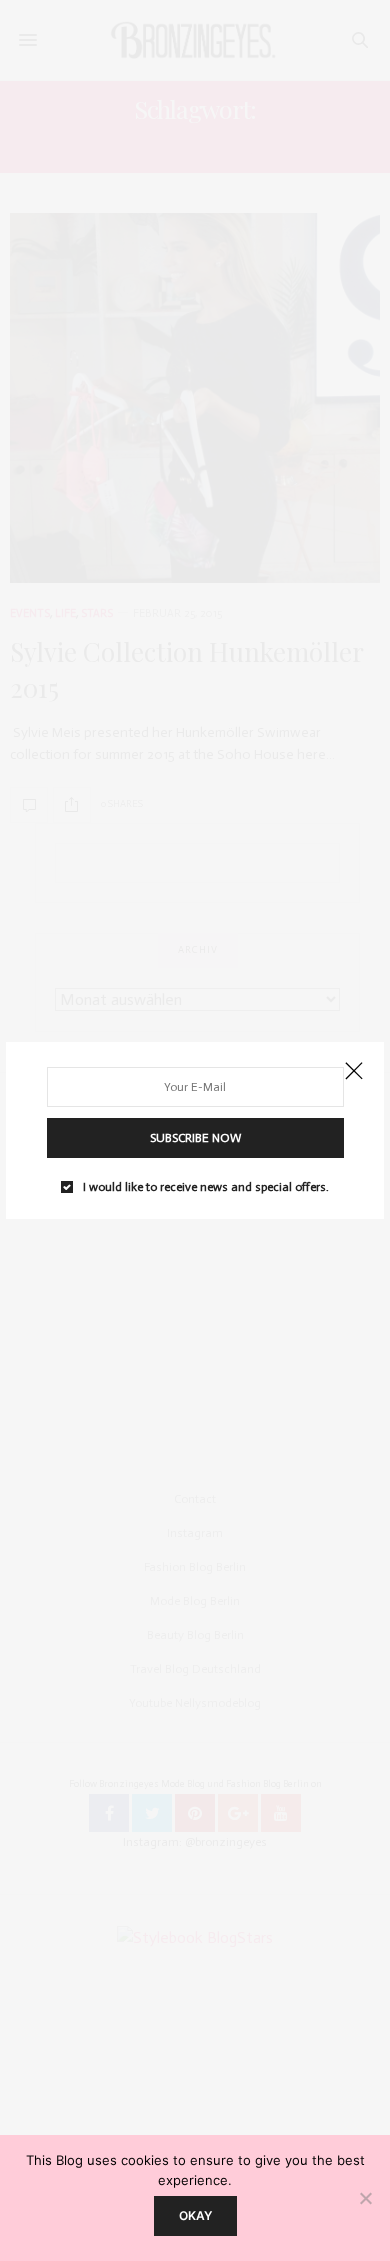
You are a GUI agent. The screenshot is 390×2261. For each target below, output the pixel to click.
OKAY (195, 2215)
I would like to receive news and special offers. (206, 1187)
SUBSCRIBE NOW (195, 1138)
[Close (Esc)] (354, 1072)
